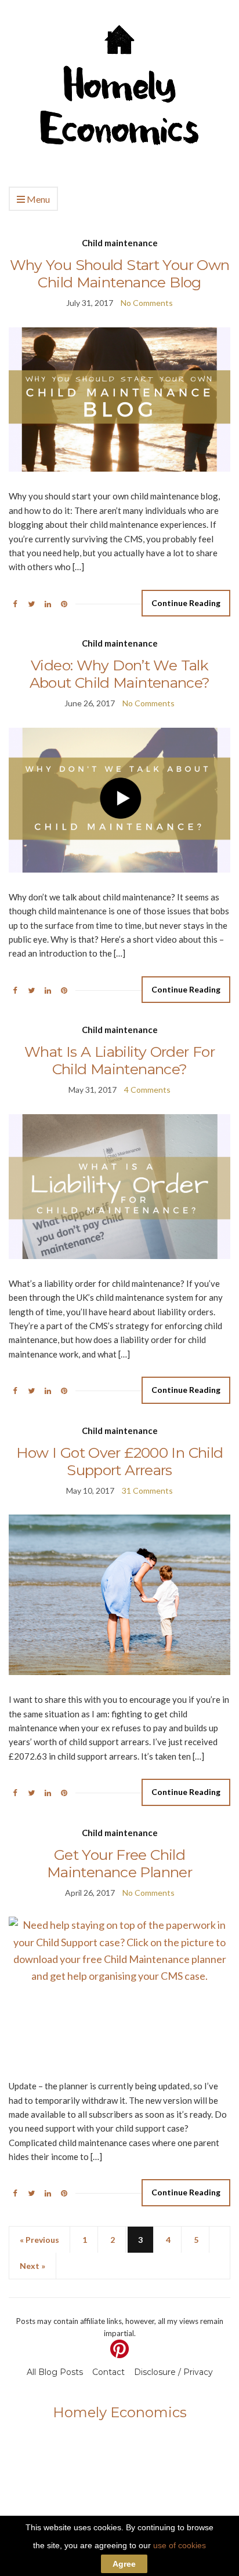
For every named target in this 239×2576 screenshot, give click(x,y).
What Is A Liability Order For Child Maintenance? (119, 1060)
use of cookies (180, 2545)
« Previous (39, 2240)
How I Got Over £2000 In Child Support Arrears (120, 1461)
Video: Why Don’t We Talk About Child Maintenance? (120, 674)
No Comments (147, 303)
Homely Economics (120, 2412)
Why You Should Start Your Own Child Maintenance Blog (120, 273)
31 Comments (147, 1490)
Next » (32, 2266)
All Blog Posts (55, 2372)
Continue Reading (186, 603)
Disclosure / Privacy (173, 2372)
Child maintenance (120, 243)
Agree (124, 2564)
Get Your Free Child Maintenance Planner (119, 1863)
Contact (108, 2372)
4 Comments (147, 1090)
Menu (37, 199)
